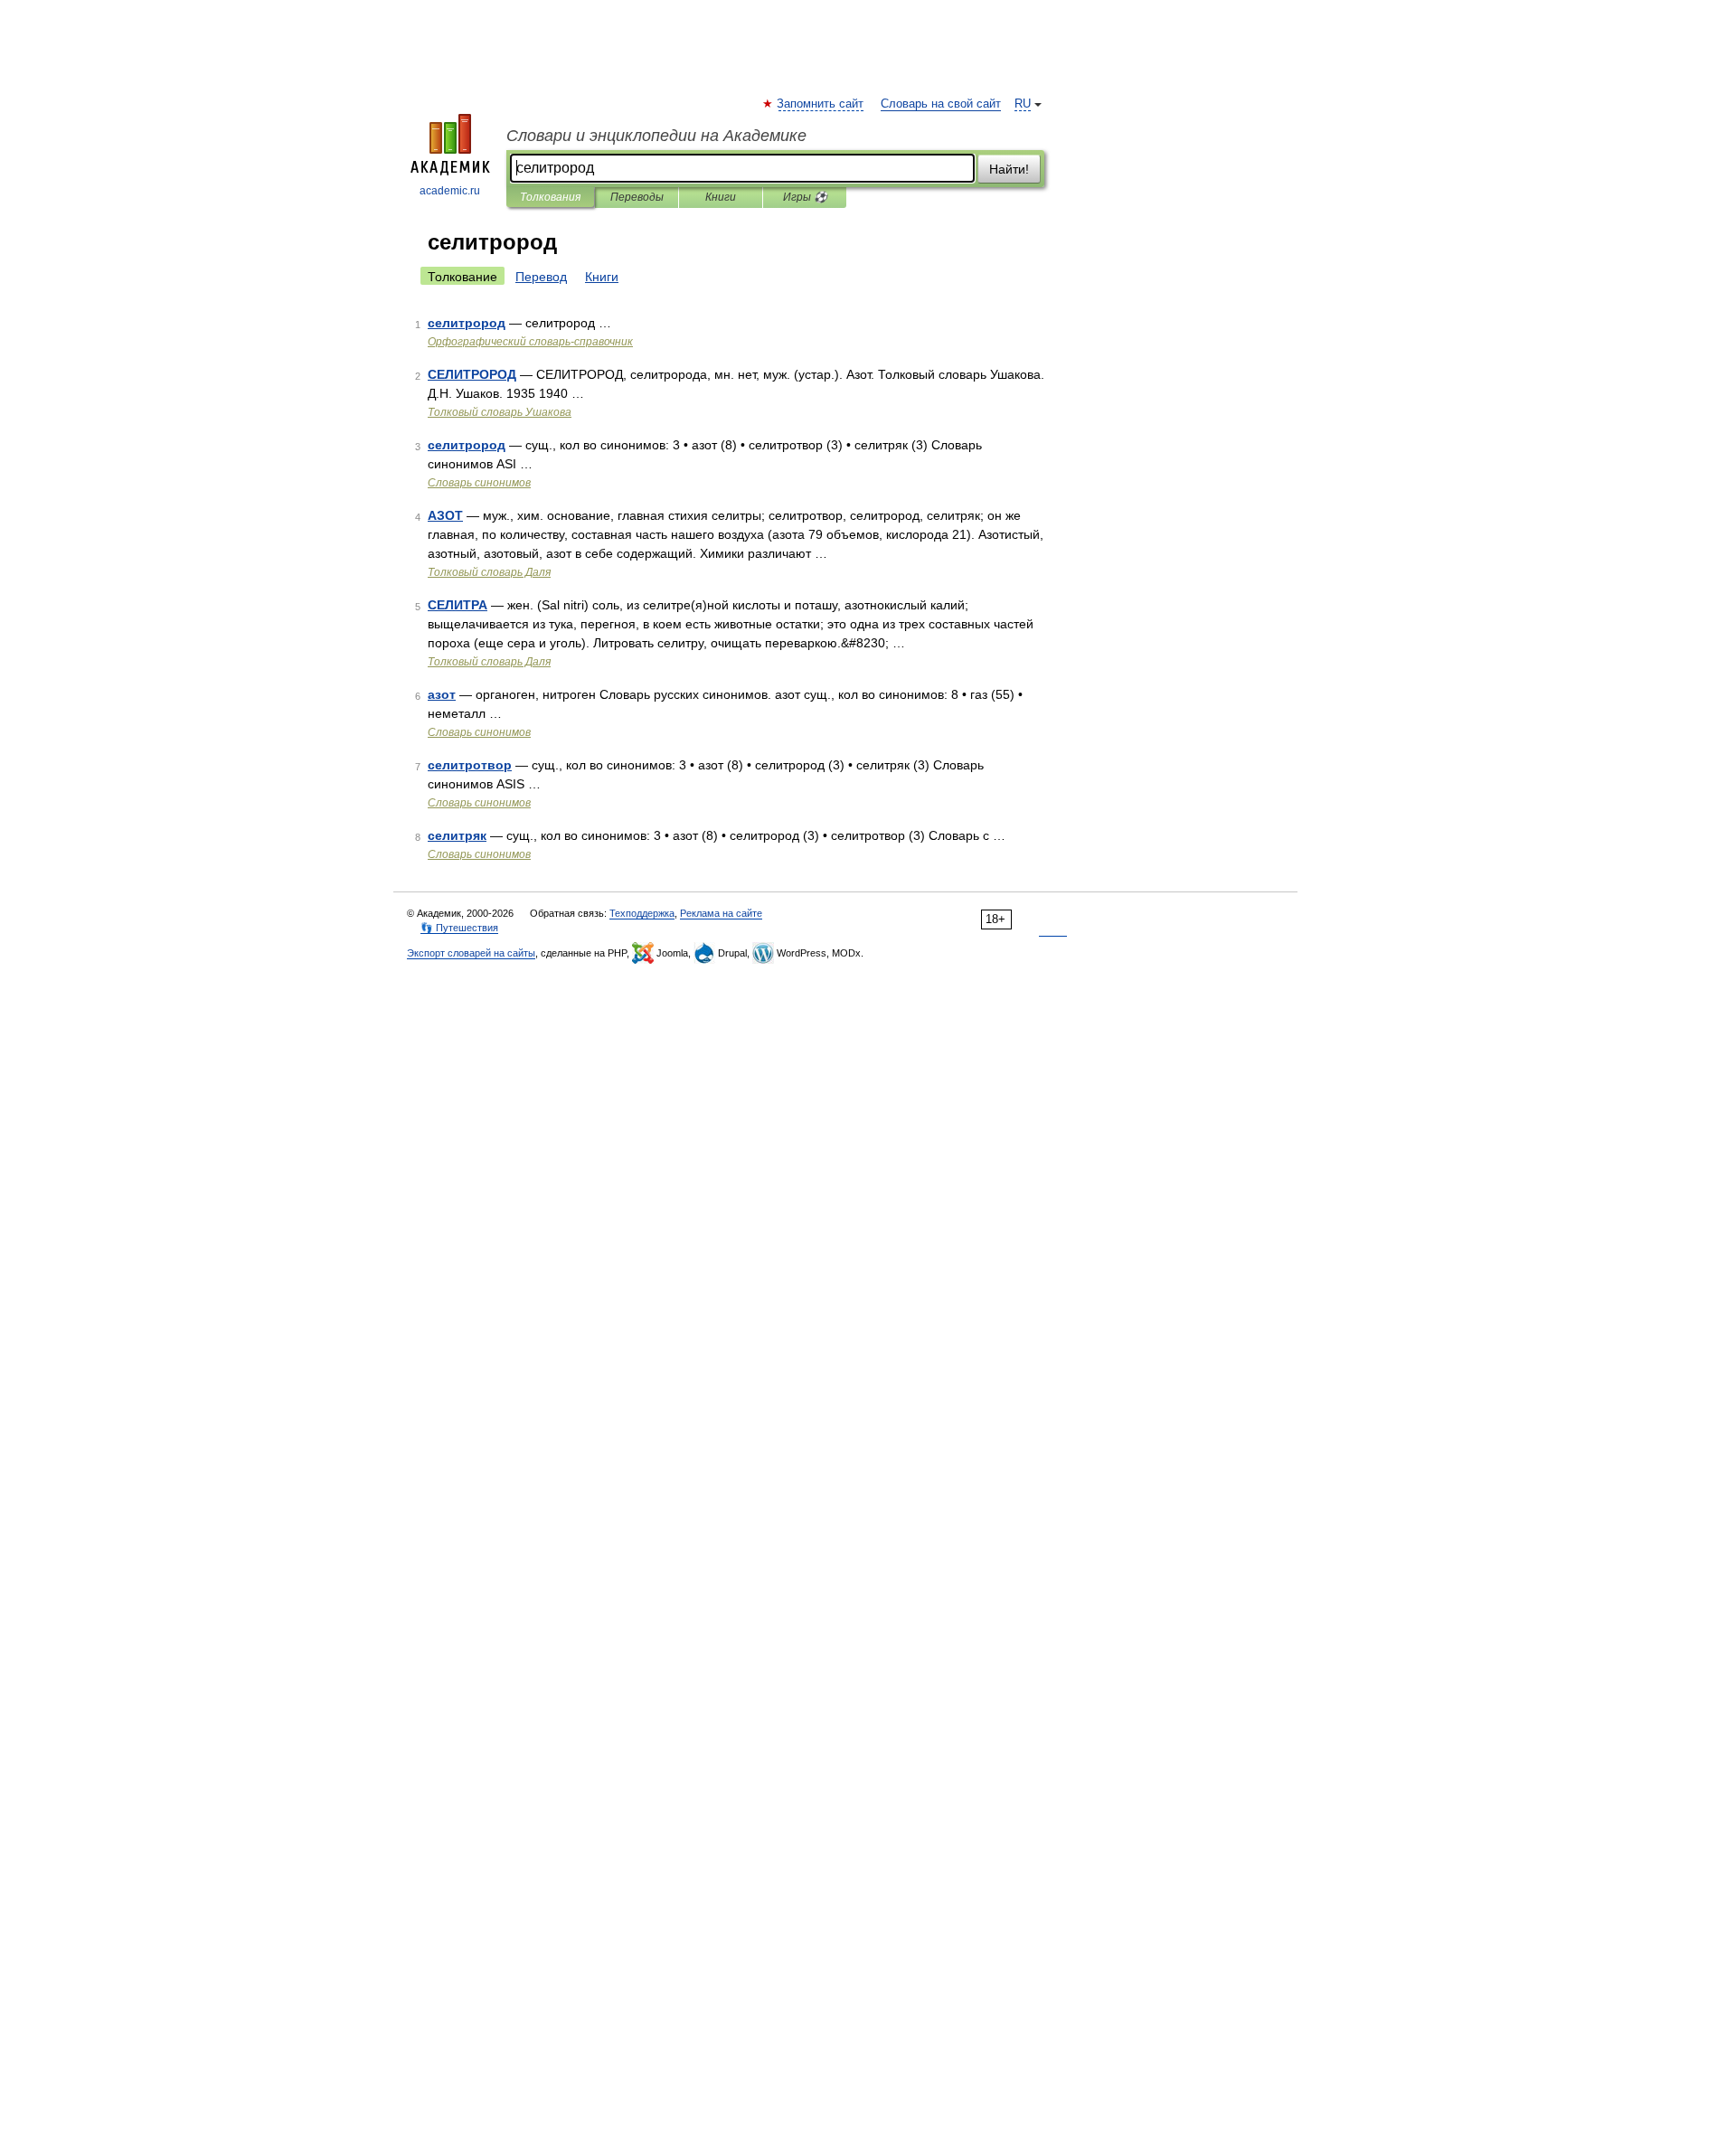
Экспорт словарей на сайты (471, 953)
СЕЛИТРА (458, 605)
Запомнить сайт (821, 104)
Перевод (541, 277)
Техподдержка (642, 913)
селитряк (457, 835)
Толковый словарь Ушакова (500, 412)
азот (442, 694)
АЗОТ (445, 515)
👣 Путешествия (459, 928)
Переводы (637, 197)
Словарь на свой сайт (941, 104)
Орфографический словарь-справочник (530, 342)
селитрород (467, 323)
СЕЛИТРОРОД (472, 374)
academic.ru (450, 191)
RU (1023, 104)
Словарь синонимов (479, 483)
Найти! (1009, 169)
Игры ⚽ (805, 197)
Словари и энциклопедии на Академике (656, 136)
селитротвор (470, 765)
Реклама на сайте (721, 913)
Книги (721, 197)
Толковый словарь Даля (489, 572)
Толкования (550, 197)
